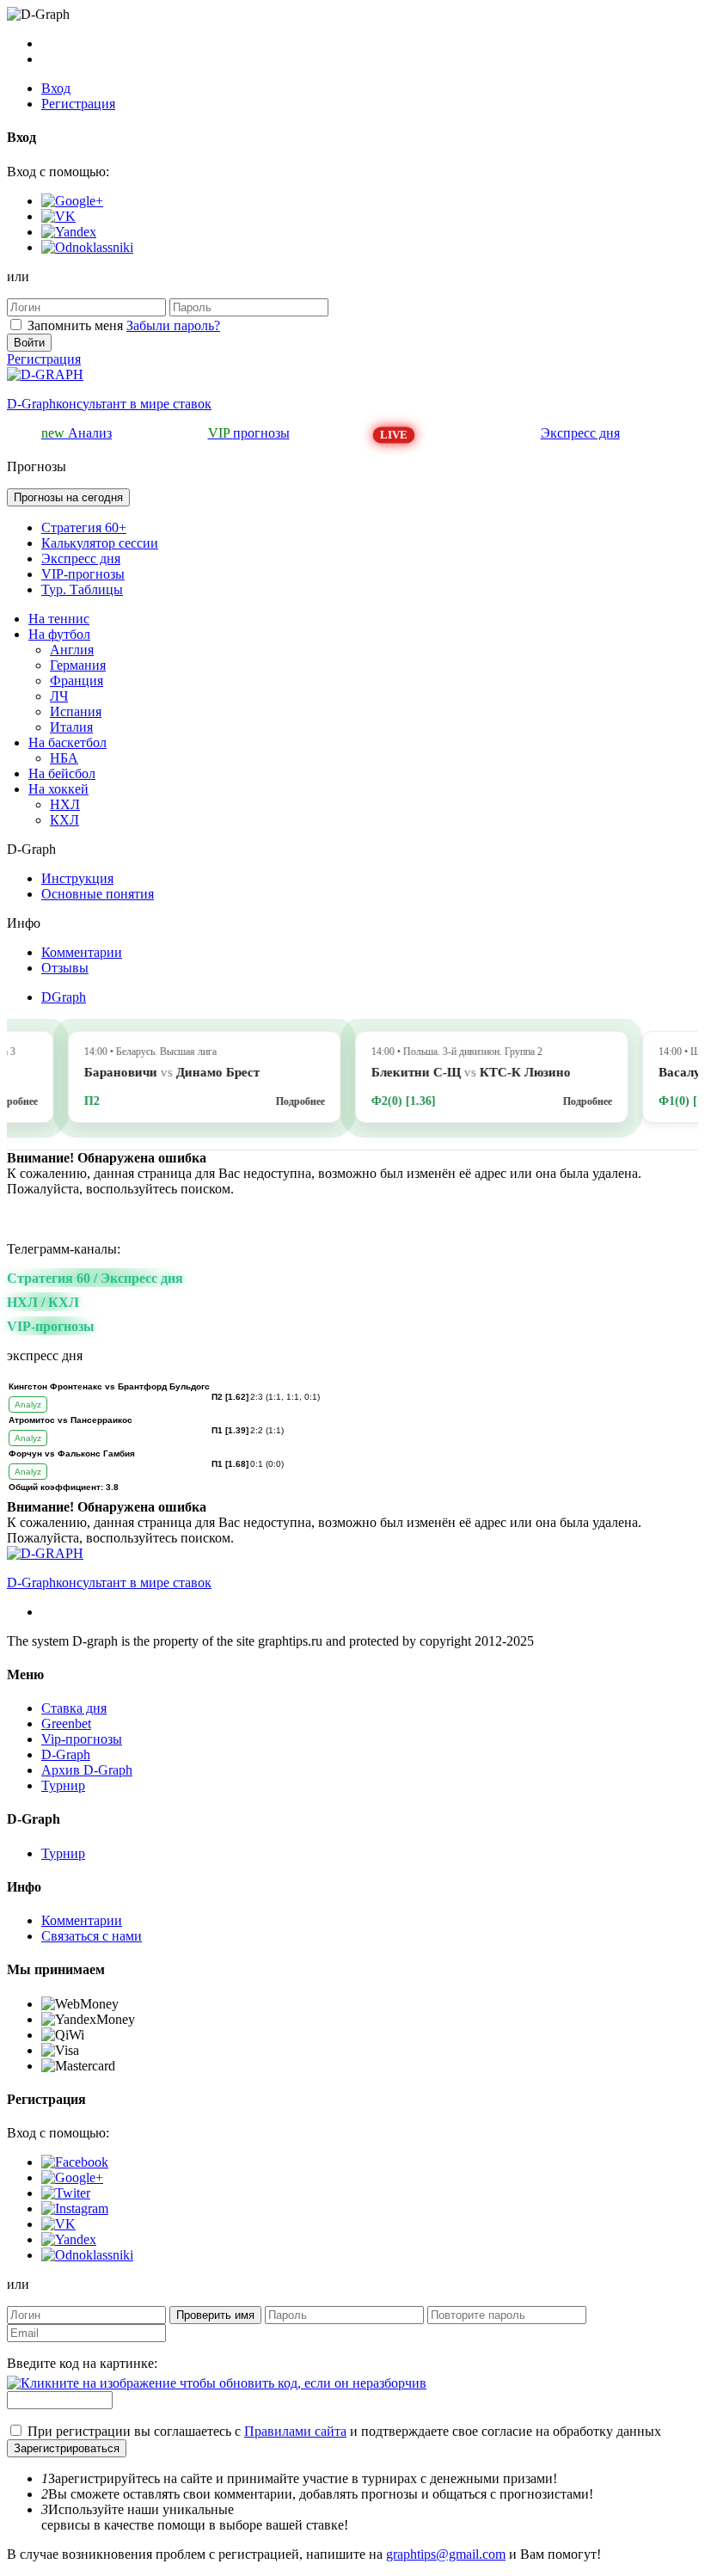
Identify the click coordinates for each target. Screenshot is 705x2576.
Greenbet (66, 1723)
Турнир (63, 1785)
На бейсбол (62, 773)
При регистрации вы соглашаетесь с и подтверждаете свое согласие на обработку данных (344, 2431)
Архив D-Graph (87, 1770)
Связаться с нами (92, 1936)
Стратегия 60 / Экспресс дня (95, 1278)
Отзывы (65, 968)
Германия (78, 665)
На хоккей (58, 789)
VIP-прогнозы (83, 574)
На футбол (59, 634)
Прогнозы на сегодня (68, 497)
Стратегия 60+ (84, 527)
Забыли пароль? (173, 325)
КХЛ (64, 820)
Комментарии (82, 952)
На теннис (59, 619)
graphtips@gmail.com (446, 2554)
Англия (72, 650)
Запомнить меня (75, 325)
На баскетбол (67, 742)
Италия (71, 727)
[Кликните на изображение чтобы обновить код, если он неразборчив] (217, 2383)
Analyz (28, 1405)
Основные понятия (98, 894)
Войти (29, 343)
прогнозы (249, 433)
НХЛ (65, 804)
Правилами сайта (295, 2431)
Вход (56, 88)
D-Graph (66, 1754)
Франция (77, 681)
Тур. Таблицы (82, 589)
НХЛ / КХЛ (43, 1302)
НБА (64, 758)
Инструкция (77, 878)
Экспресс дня (580, 433)
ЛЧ (59, 696)
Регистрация (78, 104)
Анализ (77, 433)
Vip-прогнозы (82, 1739)
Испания (76, 711)
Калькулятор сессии (100, 543)
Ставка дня (74, 1708)
